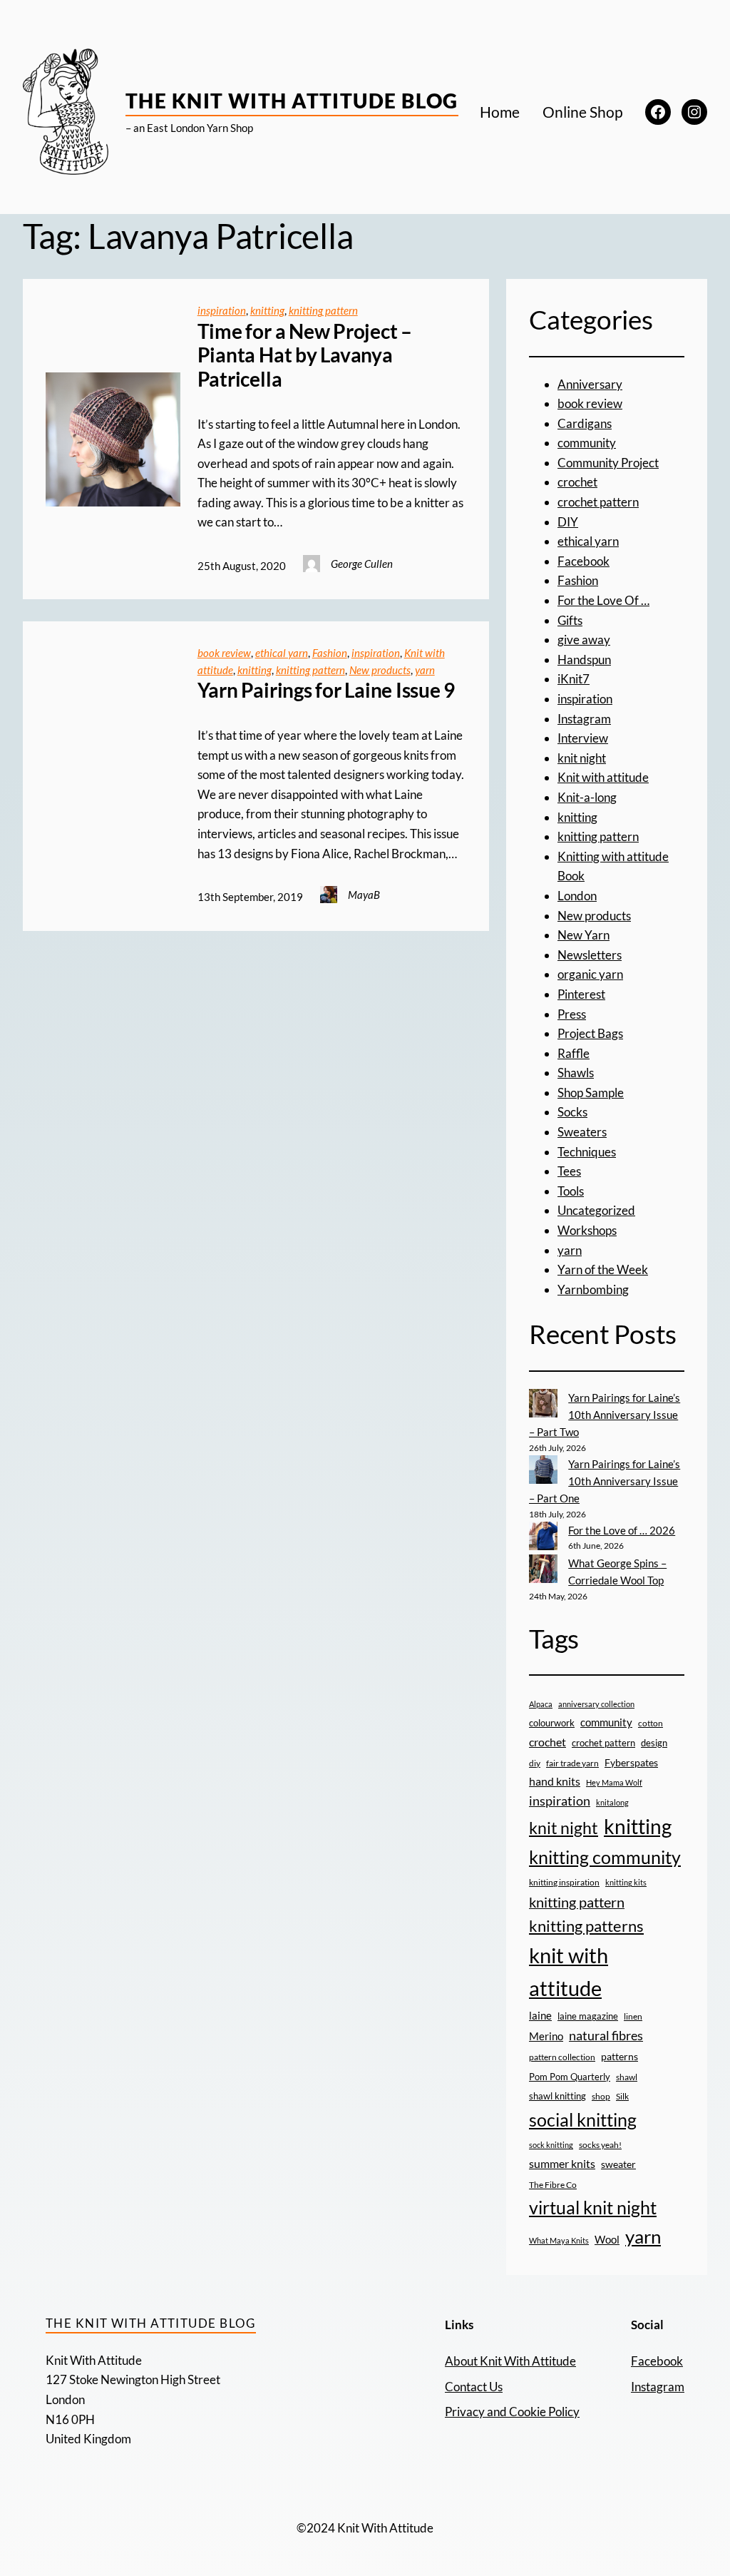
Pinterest (581, 994)
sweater (618, 2164)
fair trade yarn (572, 1763)
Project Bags (590, 1033)
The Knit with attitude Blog (292, 101)
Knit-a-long (587, 797)
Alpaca (541, 1704)
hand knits (555, 1781)
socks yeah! (600, 2144)
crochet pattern (598, 502)
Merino (546, 2036)
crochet (577, 482)
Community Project (608, 463)
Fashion (330, 653)
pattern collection (562, 2057)
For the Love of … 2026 (622, 1530)
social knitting (583, 2119)
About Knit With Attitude (510, 2361)
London (577, 896)
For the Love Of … (603, 600)
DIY (568, 522)
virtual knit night (593, 2207)
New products (380, 670)
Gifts (570, 620)
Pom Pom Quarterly (570, 2077)
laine (540, 2015)
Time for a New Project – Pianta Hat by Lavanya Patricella (305, 355)
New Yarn (584, 935)
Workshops (587, 1230)
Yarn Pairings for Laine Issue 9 (327, 690)
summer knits (562, 2163)
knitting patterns (586, 1926)
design (654, 1743)
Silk (622, 2096)
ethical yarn (282, 653)
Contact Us (474, 2387)
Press (572, 1014)
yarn (425, 670)
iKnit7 (574, 679)
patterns (620, 2056)
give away (584, 640)
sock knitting (551, 2145)
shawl (627, 2077)
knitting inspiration (564, 1882)
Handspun (584, 660)
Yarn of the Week (603, 1269)
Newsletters (590, 955)
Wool (607, 2239)
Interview (583, 738)
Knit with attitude (603, 777)
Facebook (584, 561)
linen (633, 2016)
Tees (569, 1171)
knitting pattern (323, 310)
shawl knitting (557, 2096)
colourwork (552, 1723)
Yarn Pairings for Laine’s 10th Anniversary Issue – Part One (605, 1481)
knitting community (605, 1857)
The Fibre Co (553, 2184)
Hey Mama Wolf (614, 1782)
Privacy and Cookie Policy (512, 2412)
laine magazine (588, 2016)
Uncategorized (596, 1210)
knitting (267, 310)
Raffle (574, 1053)
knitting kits (626, 1882)
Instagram (584, 719)
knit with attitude (569, 1972)
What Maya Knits (559, 2240)
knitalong (612, 1802)
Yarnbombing (593, 1289)
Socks (572, 1112)
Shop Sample (591, 1093)
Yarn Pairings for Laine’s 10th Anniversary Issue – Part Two (605, 1415)
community (587, 443)
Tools (571, 1191)
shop (601, 2096)
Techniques (587, 1152)
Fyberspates (631, 1763)
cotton (651, 1723)
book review (224, 653)
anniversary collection (596, 1704)
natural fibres (606, 2035)
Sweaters (582, 1132)
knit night (582, 758)
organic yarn (590, 974)
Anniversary (590, 384)
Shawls (576, 1073)
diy (535, 1763)
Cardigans (585, 423)
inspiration (222, 310)
